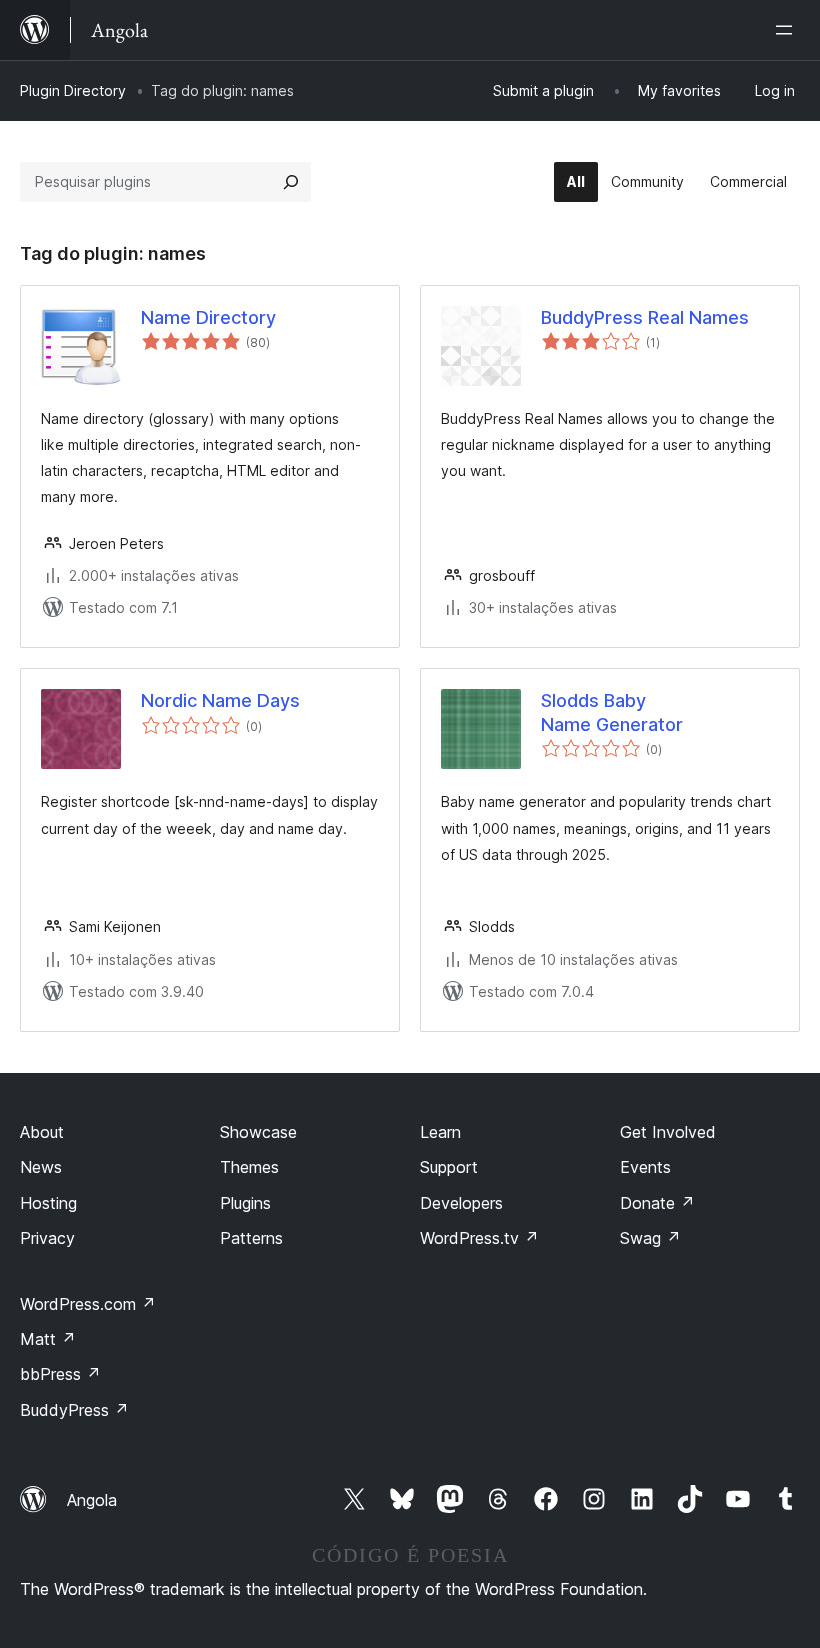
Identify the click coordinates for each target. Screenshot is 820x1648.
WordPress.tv (479, 1238)
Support (449, 1167)
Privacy (47, 1238)
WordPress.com (88, 1304)
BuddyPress (74, 1410)
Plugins (245, 1203)
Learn (440, 1132)
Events (645, 1167)
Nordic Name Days (220, 700)
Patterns (251, 1238)
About (42, 1132)
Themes (249, 1167)
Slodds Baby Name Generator (612, 712)
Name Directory (208, 317)
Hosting (48, 1203)
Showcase (258, 1132)
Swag (650, 1238)
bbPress (60, 1374)
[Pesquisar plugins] (291, 182)
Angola (92, 1500)
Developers (461, 1203)
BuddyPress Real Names (645, 317)
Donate (657, 1203)
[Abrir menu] (788, 30)
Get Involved (668, 1132)
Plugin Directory (73, 90)
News (41, 1167)
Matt (48, 1339)
